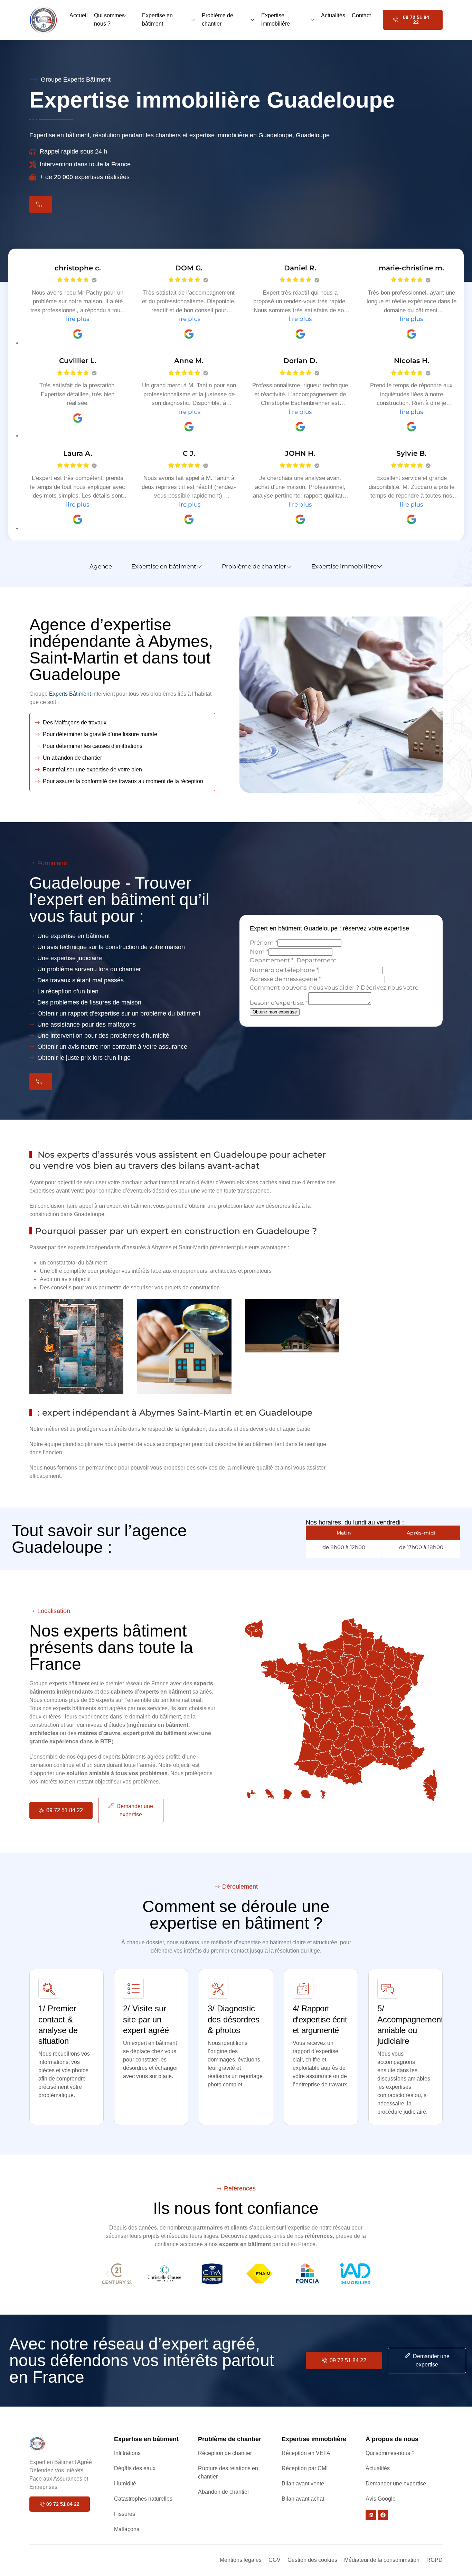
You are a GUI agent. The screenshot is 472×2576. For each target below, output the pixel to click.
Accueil (79, 15)
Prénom (264, 943)
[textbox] (326, 961)
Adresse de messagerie (285, 979)
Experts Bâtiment (70, 694)
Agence (101, 566)
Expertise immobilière (276, 20)
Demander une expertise (135, 1810)
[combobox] (326, 961)
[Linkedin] (371, 2515)
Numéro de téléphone (284, 970)
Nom (259, 952)
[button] (107, 2274)
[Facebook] (383, 2515)
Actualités (333, 15)
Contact (361, 15)
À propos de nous (392, 2439)
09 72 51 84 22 (416, 20)
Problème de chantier (218, 20)
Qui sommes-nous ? (110, 20)
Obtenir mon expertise (275, 1012)
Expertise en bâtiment (157, 20)
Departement (272, 961)
